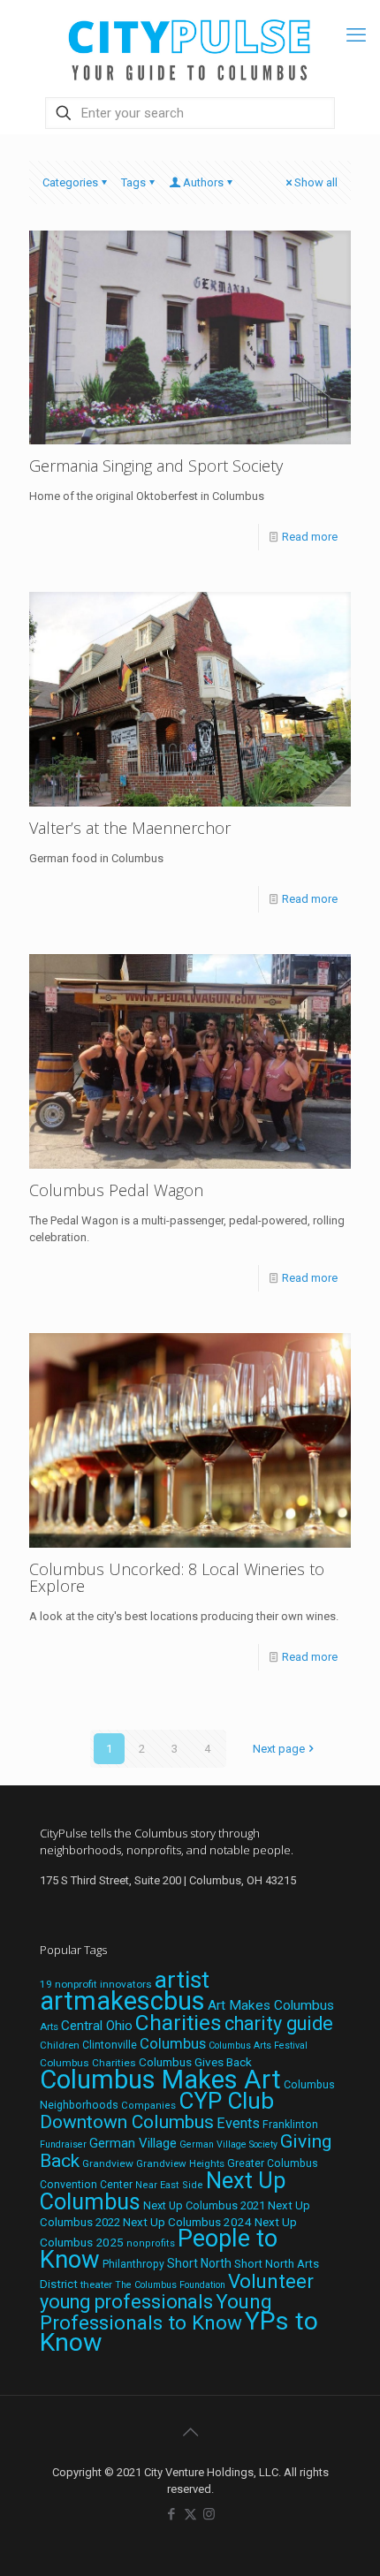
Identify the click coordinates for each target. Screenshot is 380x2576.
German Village (133, 2143)
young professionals (126, 2302)
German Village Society (228, 2144)
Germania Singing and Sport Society (156, 466)
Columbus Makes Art (160, 2080)
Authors (203, 182)
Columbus (173, 2044)
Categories (70, 182)
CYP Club (226, 2101)
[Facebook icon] (172, 2514)
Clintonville (110, 2045)
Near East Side (169, 2185)
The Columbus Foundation (170, 2285)
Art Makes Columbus (271, 2005)
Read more (310, 537)
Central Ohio (97, 2026)
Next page (279, 1749)
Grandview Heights (180, 2163)
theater (96, 2284)
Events (238, 2123)
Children (60, 2045)
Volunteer (271, 2281)
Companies (148, 2106)
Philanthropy (133, 2264)
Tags (133, 182)
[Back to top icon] (190, 2432)
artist (182, 1980)
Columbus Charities (88, 2063)
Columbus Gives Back (195, 2062)
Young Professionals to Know (156, 2312)
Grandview (108, 2163)
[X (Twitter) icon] (190, 2514)
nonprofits (151, 2243)
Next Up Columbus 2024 (187, 2222)
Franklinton (290, 2125)
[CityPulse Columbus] (190, 46)
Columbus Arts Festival (258, 2046)
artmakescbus (122, 2001)
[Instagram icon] (209, 2514)
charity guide (279, 2023)
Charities (179, 2023)
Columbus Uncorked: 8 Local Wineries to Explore (177, 1577)
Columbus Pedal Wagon (116, 1190)
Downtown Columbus (127, 2122)
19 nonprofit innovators (96, 1984)
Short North (199, 2263)
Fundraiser (63, 2144)
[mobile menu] (356, 35)
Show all (316, 182)
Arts (49, 2027)
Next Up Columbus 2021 (204, 2205)
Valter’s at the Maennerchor (130, 828)
